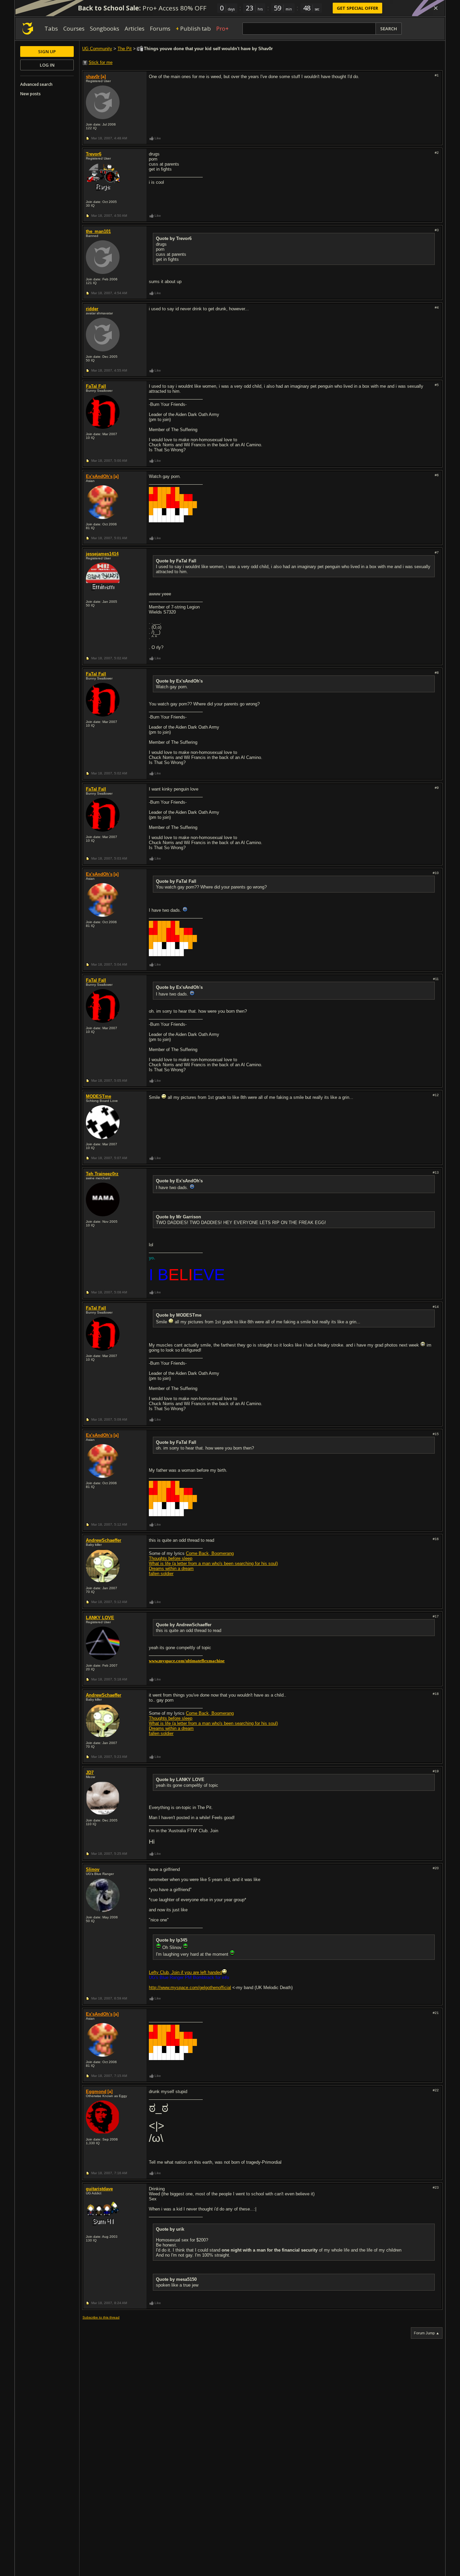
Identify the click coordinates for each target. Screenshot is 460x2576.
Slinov (93, 1869)
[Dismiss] (436, 8)
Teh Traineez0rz (102, 1174)
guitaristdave (99, 2189)
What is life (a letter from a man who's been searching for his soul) (213, 1563)
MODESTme (98, 1096)
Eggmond (96, 2092)
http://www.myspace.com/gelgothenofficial (190, 1988)
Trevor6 (94, 154)
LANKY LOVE (100, 1618)
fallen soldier (161, 1574)
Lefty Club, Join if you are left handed (185, 1972)
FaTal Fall (96, 386)
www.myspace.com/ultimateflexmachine (187, 1661)
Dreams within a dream (171, 1569)
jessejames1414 (102, 554)
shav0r (93, 77)
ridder (92, 309)
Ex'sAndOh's (99, 476)
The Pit (125, 49)
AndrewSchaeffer (104, 1540)
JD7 (90, 1772)
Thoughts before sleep (171, 1558)
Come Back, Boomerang (210, 1553)
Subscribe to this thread (101, 2317)
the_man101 (98, 231)
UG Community (97, 49)
